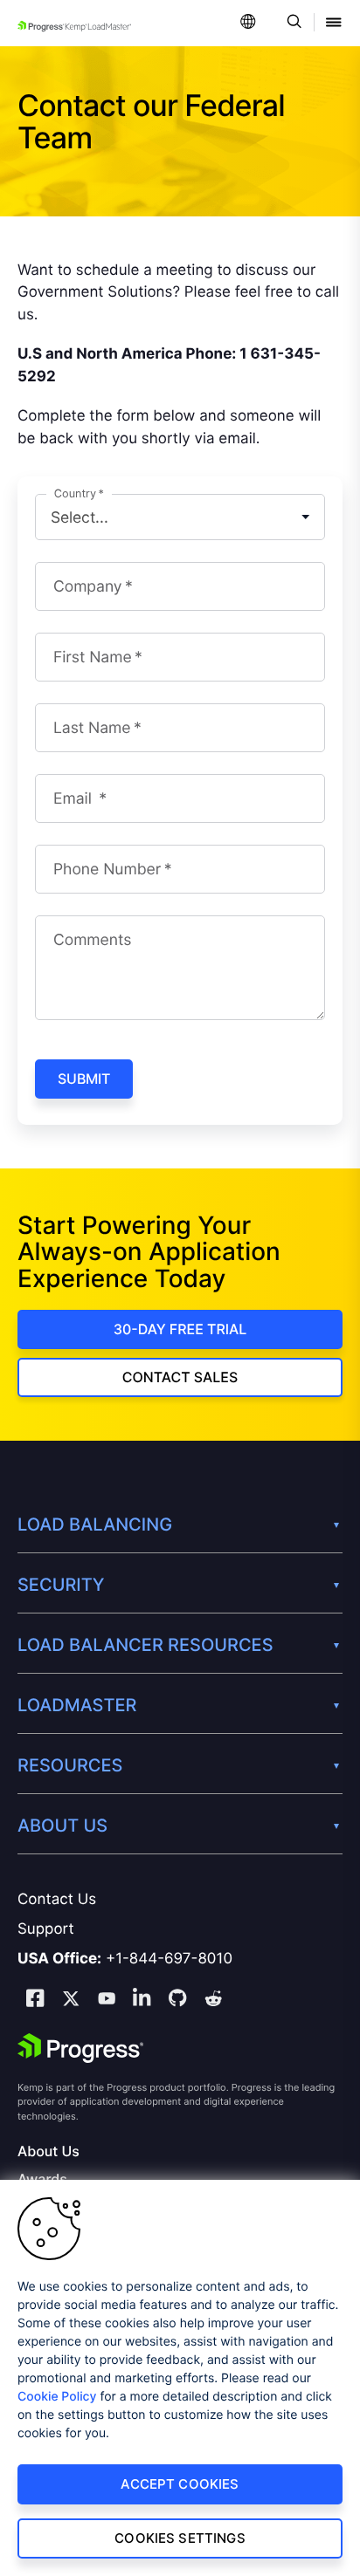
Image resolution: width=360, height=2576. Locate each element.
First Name (93, 658)
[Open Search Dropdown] (291, 23)
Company (87, 587)
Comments (92, 940)
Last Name (92, 728)
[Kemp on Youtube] (107, 2001)
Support (46, 1929)
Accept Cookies (180, 2484)
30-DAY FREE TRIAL (180, 1329)
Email (75, 799)
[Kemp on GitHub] (177, 2000)
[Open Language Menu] (248, 23)
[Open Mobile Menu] (334, 23)
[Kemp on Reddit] (213, 2001)
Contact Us (57, 1900)
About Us (48, 2151)
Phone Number (107, 870)
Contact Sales (180, 1377)
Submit (84, 1079)
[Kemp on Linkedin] (142, 2001)
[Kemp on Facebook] (35, 2001)
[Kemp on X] (71, 2001)
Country (75, 494)
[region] (180, 2378)
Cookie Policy (57, 2397)
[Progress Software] (80, 2048)
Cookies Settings (180, 2538)
